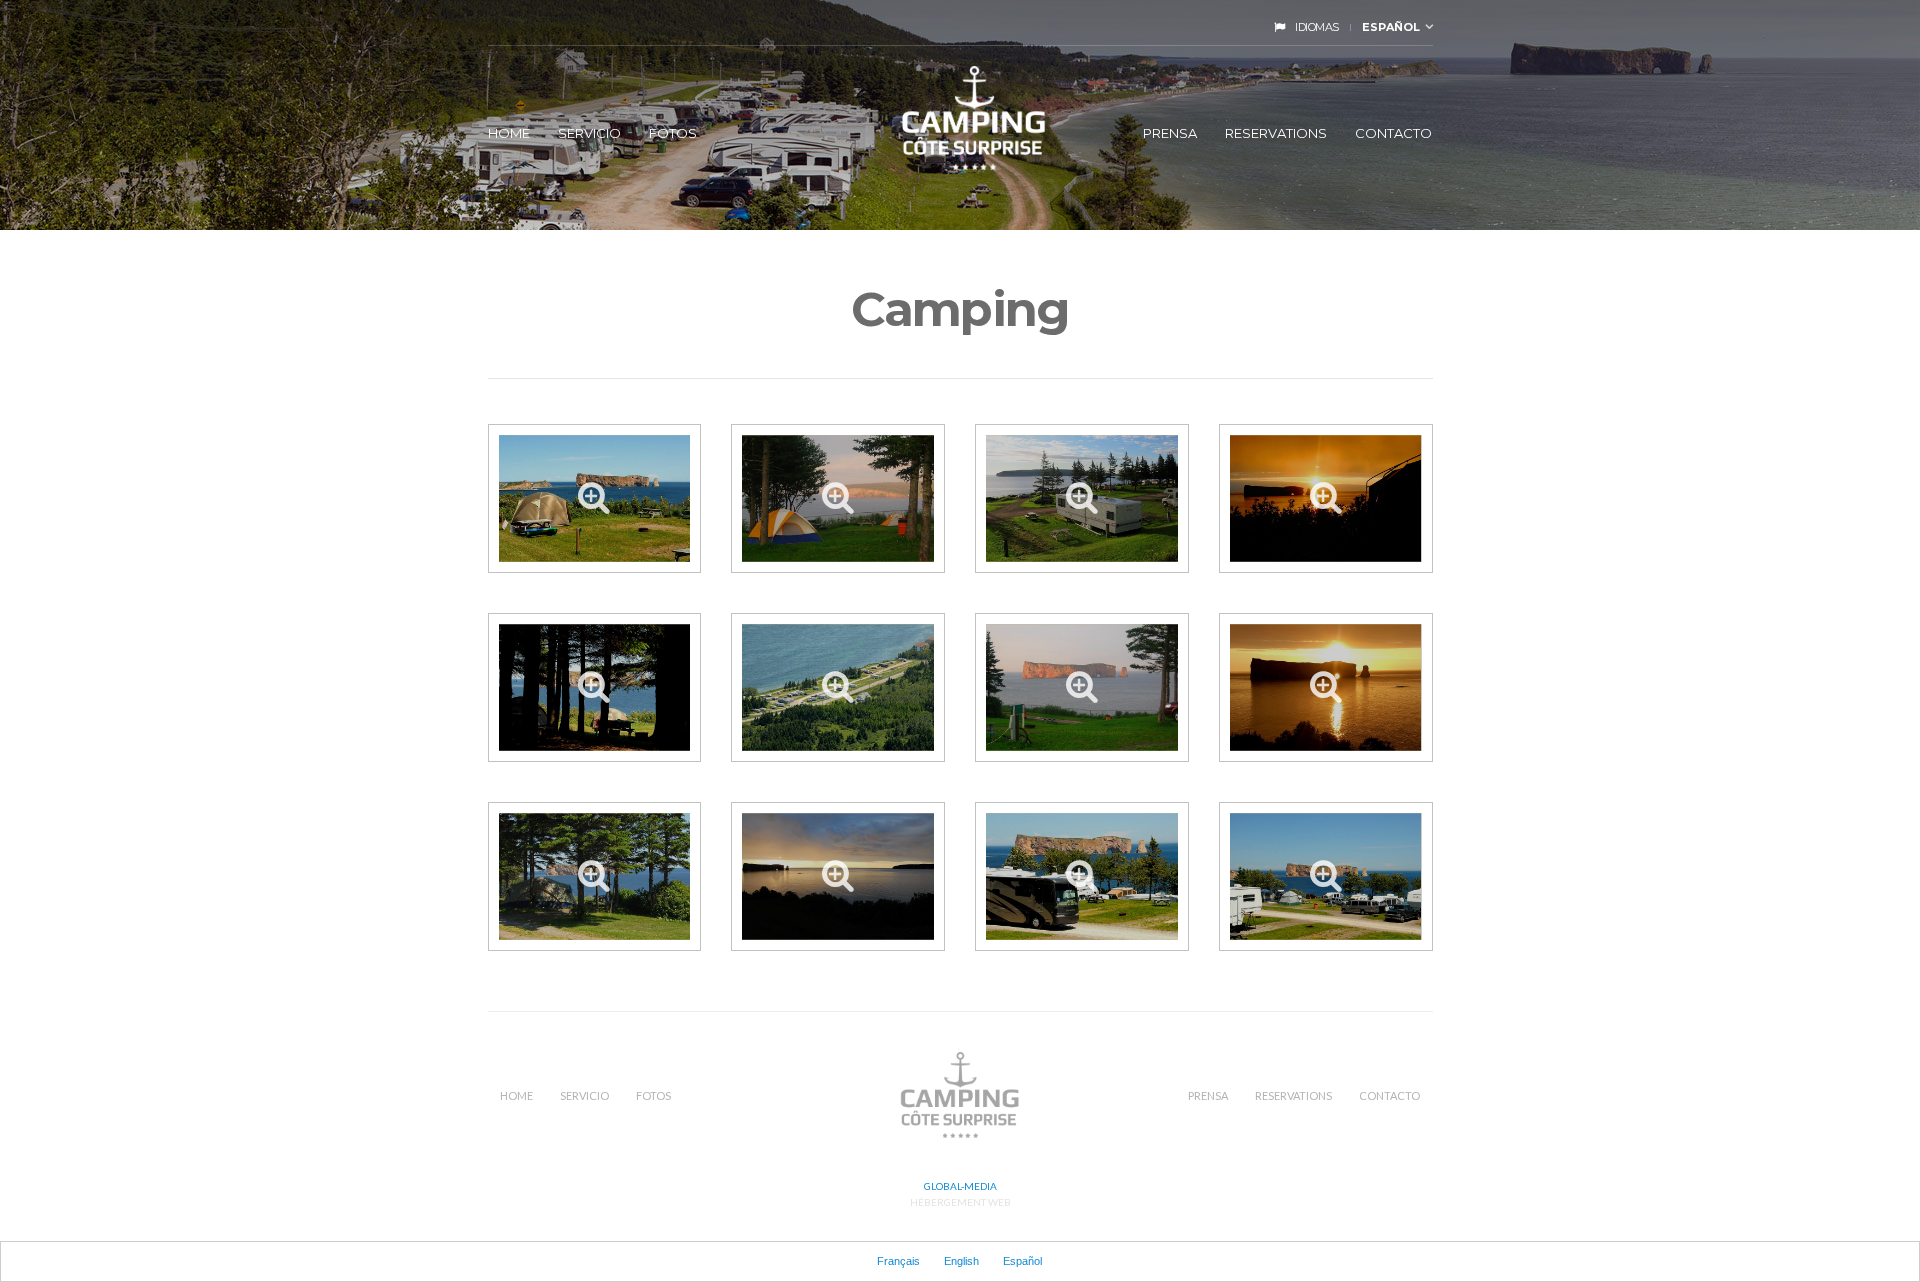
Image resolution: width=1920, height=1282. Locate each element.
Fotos (673, 133)
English (961, 1261)
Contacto (1393, 133)
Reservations (1276, 133)
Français (898, 1261)
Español (1391, 27)
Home (509, 133)
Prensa (1170, 133)
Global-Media (960, 1186)
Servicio (589, 133)
